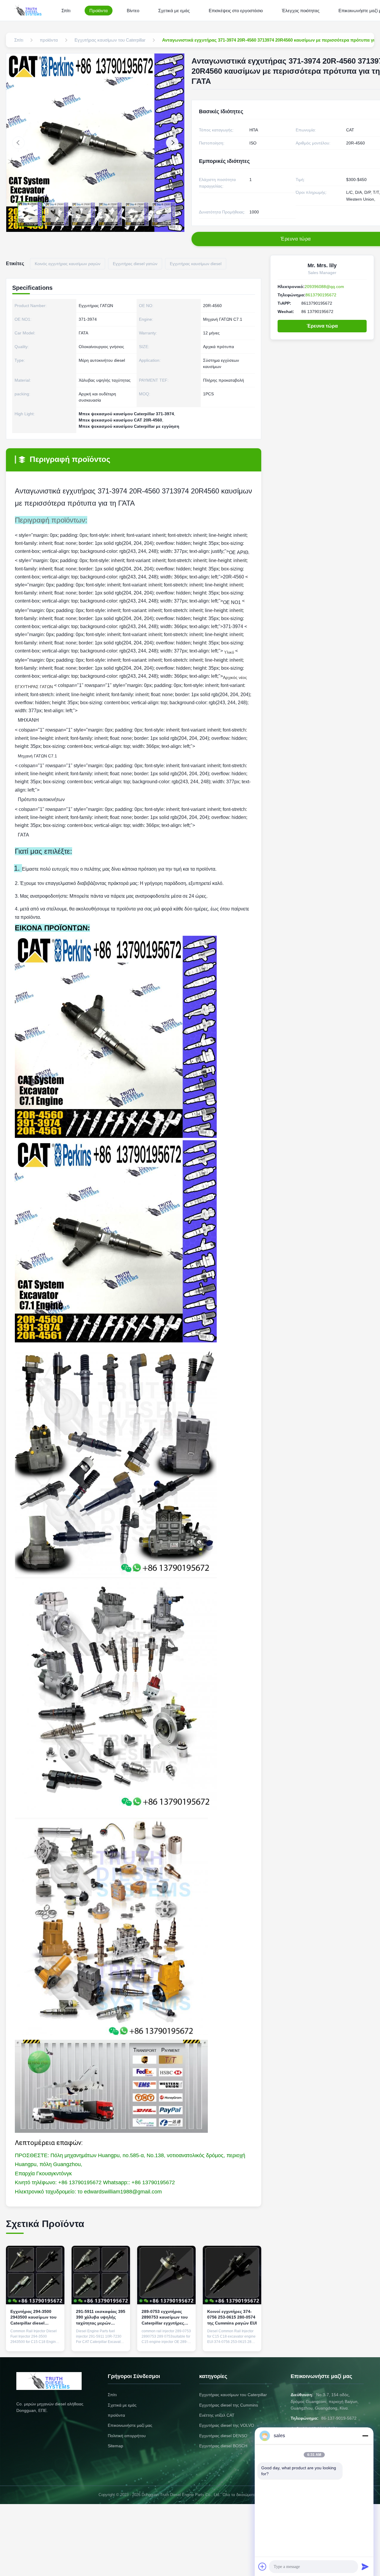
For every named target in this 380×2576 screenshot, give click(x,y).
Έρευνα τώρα (322, 326)
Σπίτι (66, 11)
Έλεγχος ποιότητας (301, 11)
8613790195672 (321, 295)
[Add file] (262, 2566)
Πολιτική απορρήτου (127, 2436)
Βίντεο (133, 11)
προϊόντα (116, 2415)
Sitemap (115, 2446)
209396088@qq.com (324, 287)
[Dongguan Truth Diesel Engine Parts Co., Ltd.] (29, 10)
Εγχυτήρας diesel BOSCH (223, 2446)
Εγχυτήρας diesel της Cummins (229, 2405)
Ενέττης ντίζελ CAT (217, 2415)
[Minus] (365, 2436)
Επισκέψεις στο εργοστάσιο (236, 11)
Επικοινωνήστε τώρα (35, 2340)
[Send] (365, 2566)
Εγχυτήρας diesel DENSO (223, 2436)
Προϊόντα (99, 11)
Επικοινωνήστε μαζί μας (130, 2425)
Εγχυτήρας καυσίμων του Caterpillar (233, 2395)
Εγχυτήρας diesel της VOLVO (227, 2425)
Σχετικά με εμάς (174, 11)
